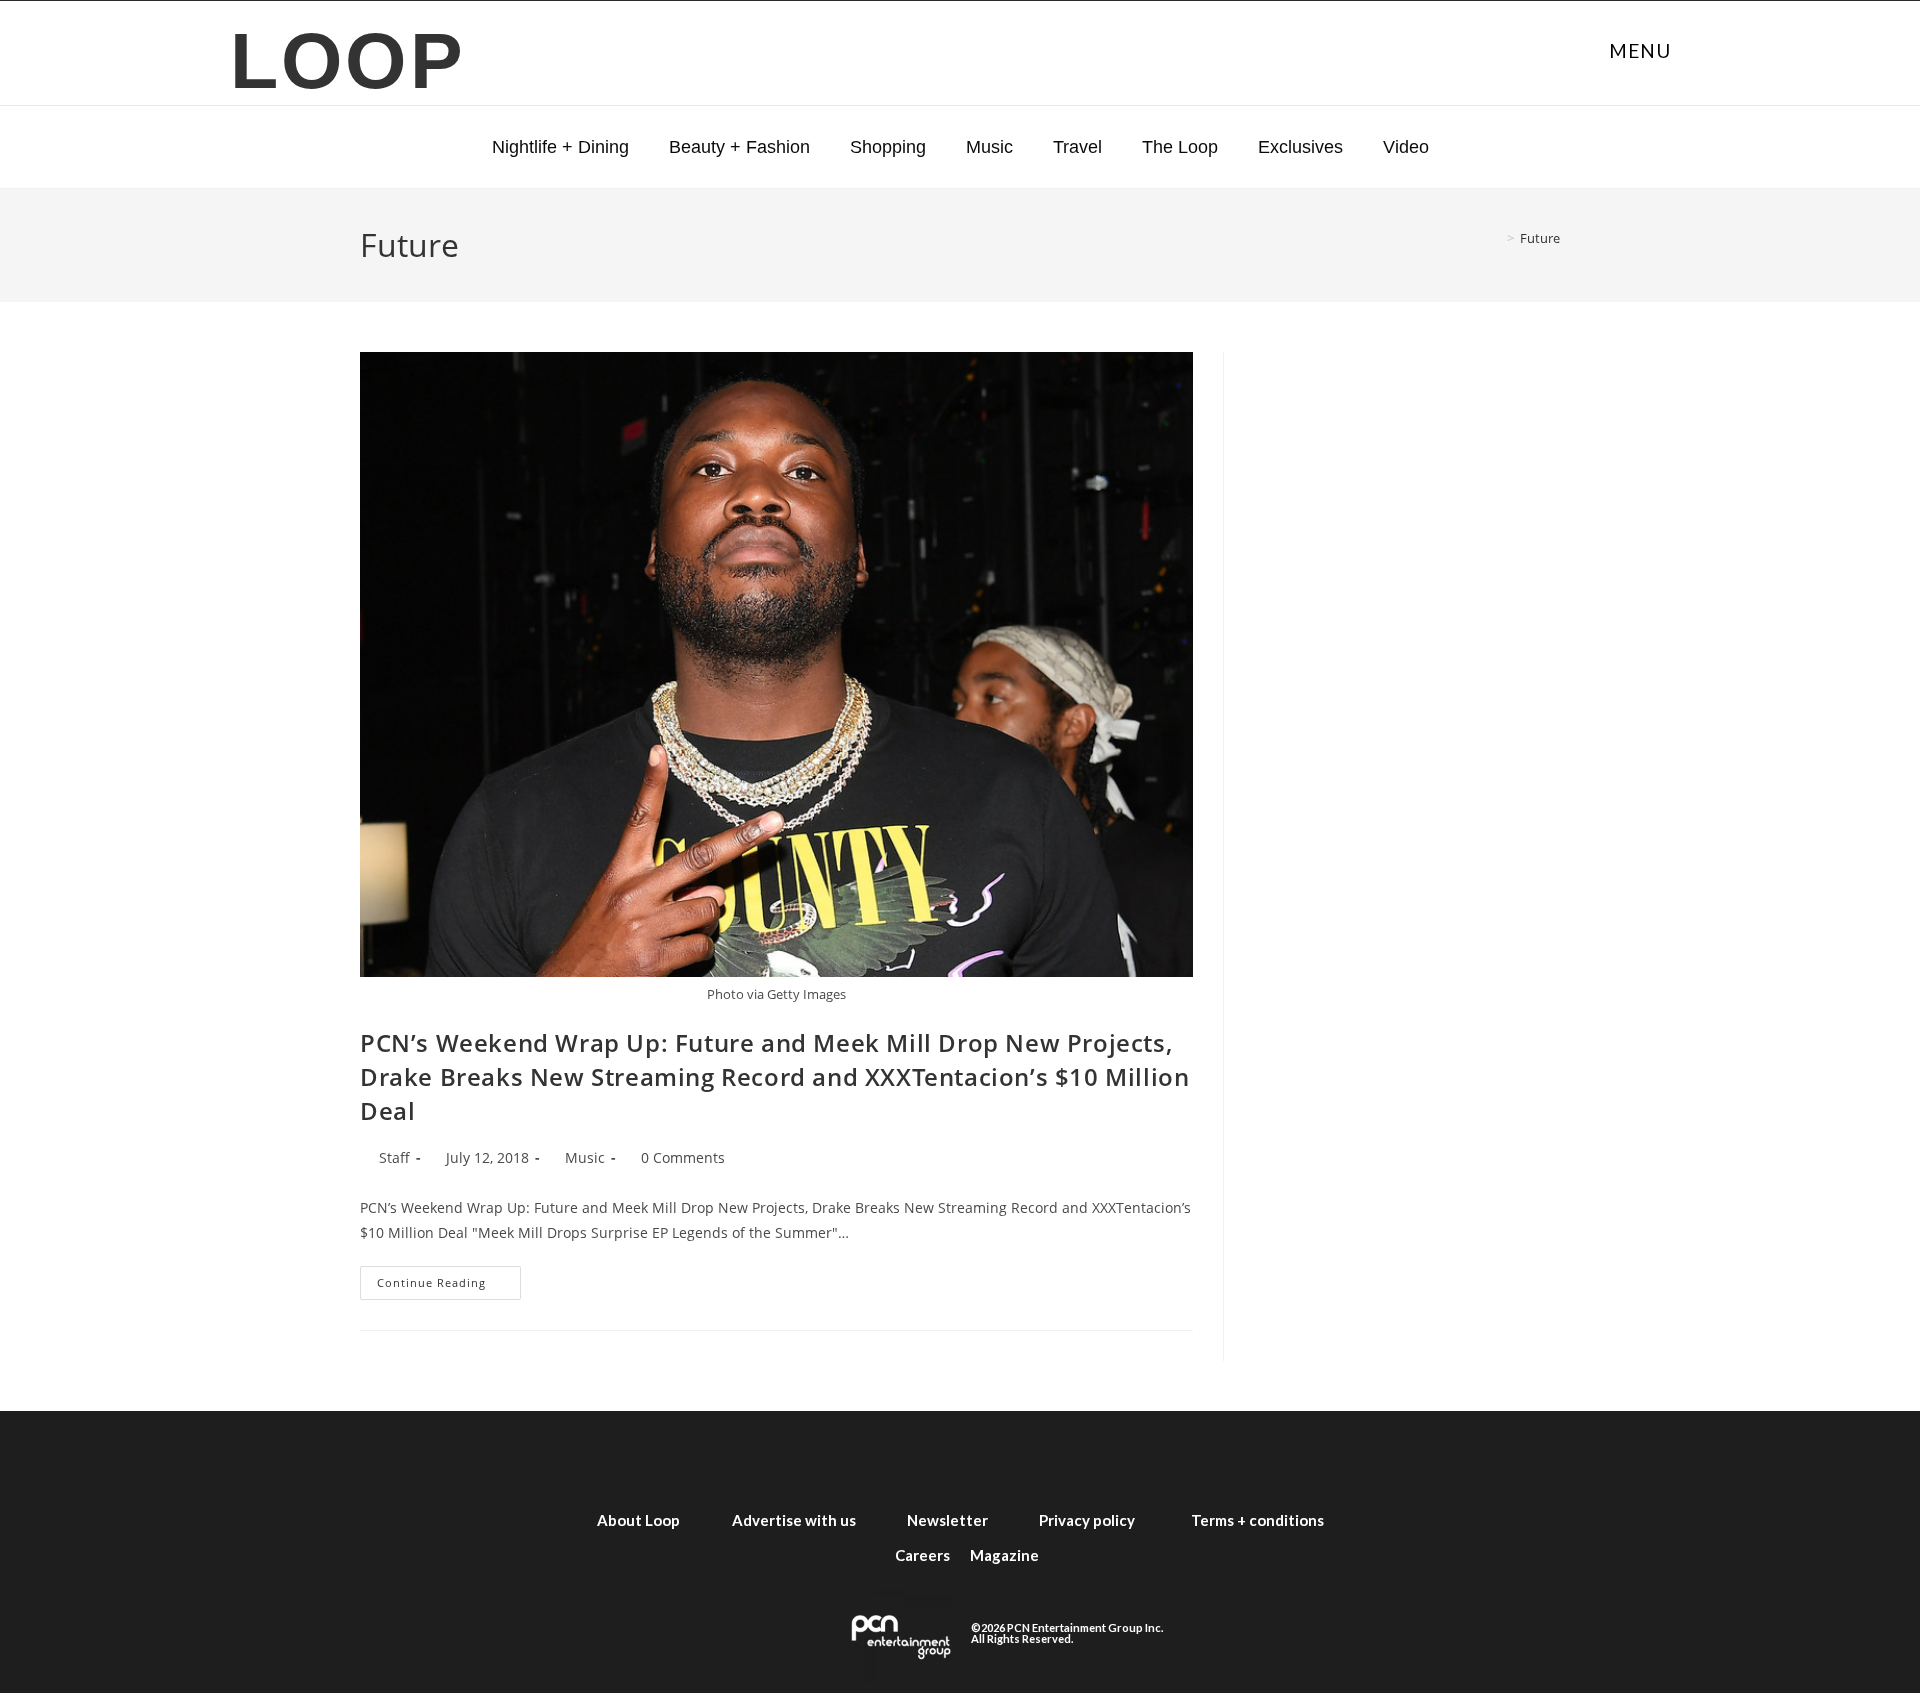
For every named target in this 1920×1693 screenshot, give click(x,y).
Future (1540, 238)
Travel (1077, 147)
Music (989, 147)
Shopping (888, 147)
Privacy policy (1087, 1520)
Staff (394, 1157)
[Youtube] (996, 1457)
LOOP (348, 60)
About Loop (638, 1520)
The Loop (1180, 147)
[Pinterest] (1140, 1457)
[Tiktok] (1068, 1457)
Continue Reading (449, 1278)
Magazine (1004, 1555)
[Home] (1496, 238)
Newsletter (947, 1520)
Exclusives (1300, 147)
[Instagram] (924, 1457)
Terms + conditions (1257, 1520)
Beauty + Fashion (739, 147)
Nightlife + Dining (560, 147)
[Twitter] (852, 1457)
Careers (922, 1555)
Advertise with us (794, 1520)
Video (1406, 147)
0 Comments (683, 1157)
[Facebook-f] (780, 1457)
